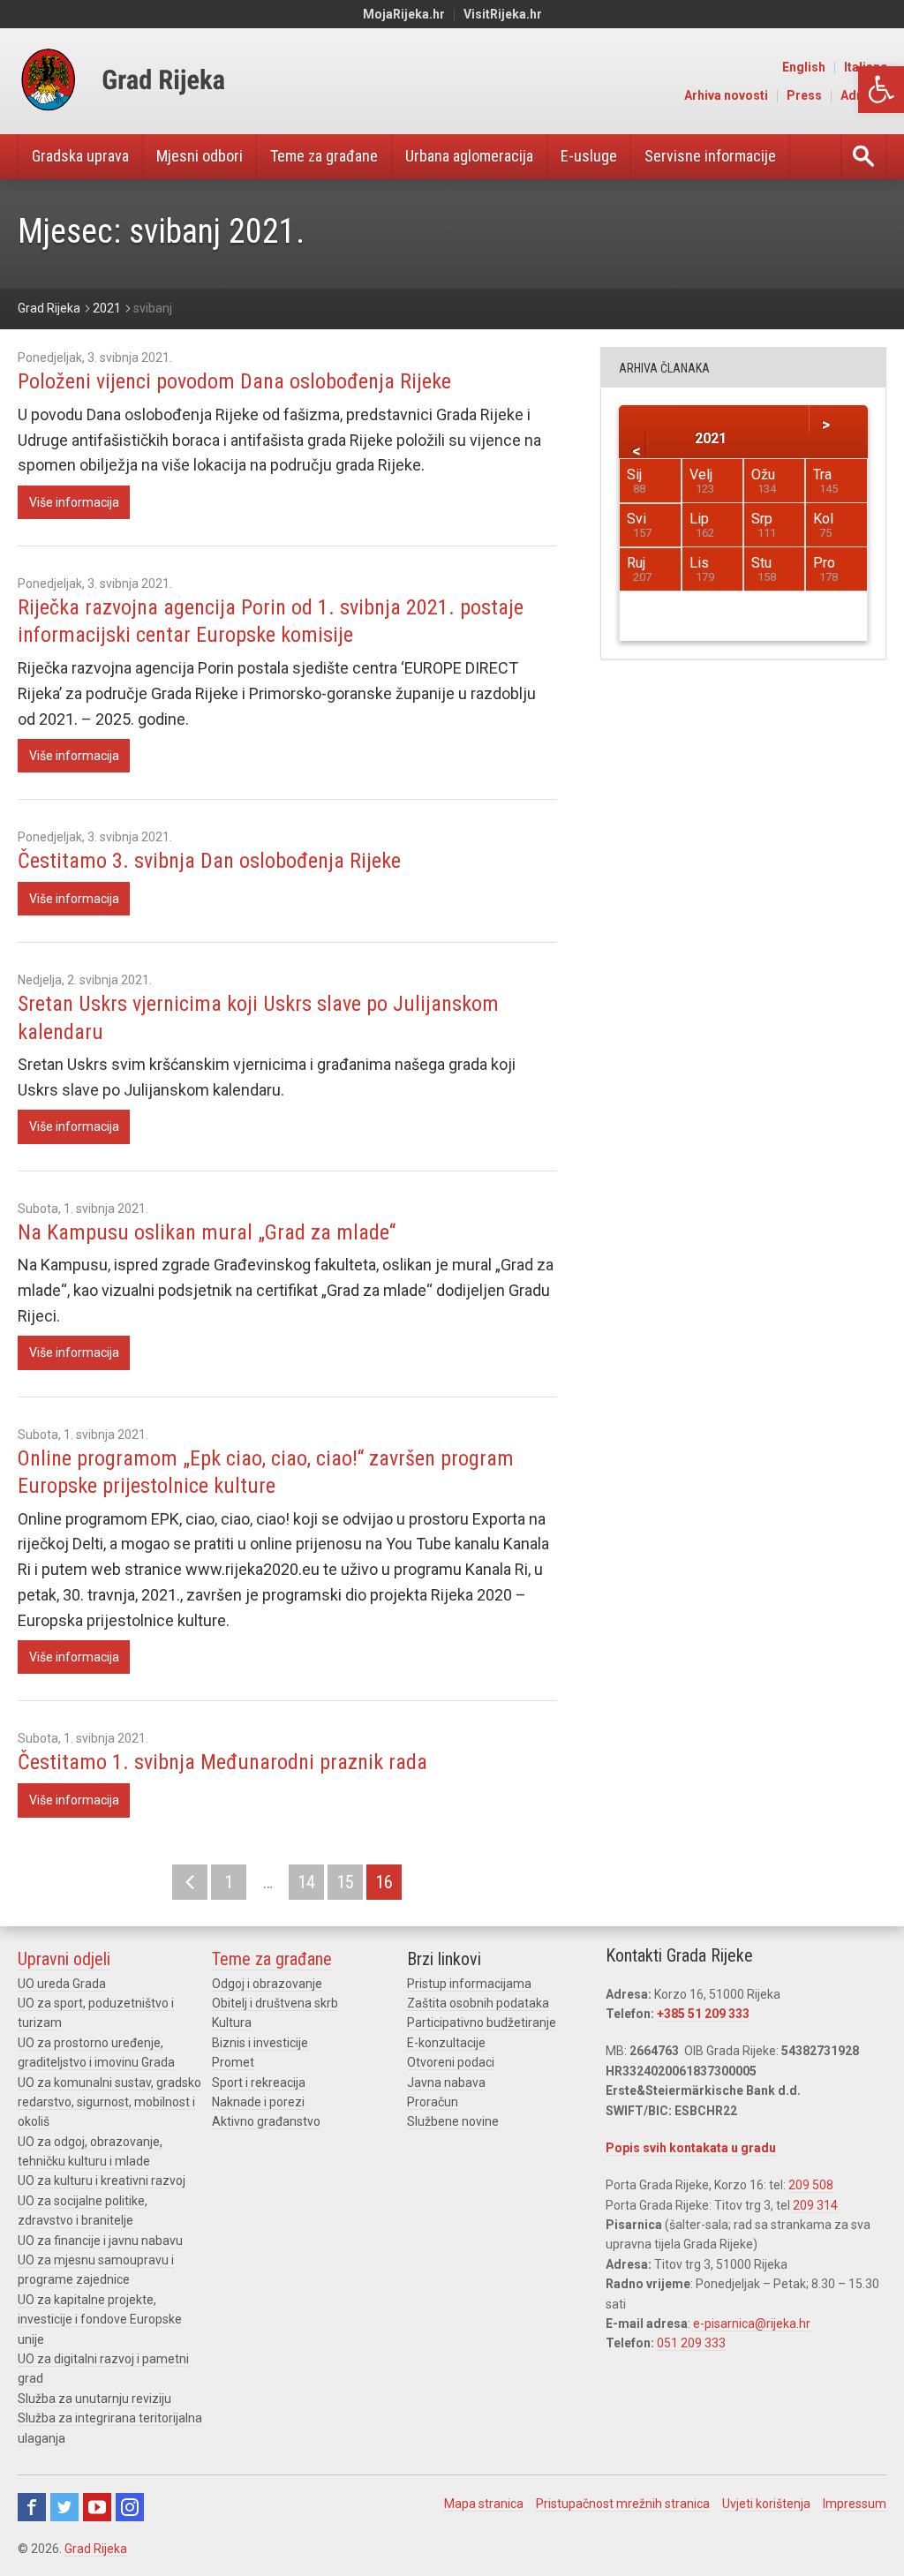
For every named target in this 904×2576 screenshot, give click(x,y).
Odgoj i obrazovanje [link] (267, 1984)
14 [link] (306, 1882)
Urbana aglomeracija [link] (469, 156)
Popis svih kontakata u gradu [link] (691, 2148)
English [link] (804, 67)
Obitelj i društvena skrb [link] (275, 2003)
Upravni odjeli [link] (64, 1959)
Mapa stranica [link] (484, 2504)
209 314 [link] (815, 2205)
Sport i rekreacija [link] (259, 2083)
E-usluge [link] (589, 156)
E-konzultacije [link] (446, 2043)
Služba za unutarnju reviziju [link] (94, 2399)
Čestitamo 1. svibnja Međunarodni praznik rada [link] (222, 1762)
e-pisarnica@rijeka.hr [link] (752, 2324)
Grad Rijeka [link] (96, 2549)
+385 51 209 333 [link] (703, 2014)
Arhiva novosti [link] (726, 95)
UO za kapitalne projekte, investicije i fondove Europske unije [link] (100, 2320)
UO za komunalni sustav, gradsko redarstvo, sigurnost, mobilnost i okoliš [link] (109, 2102)
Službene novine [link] (453, 2121)
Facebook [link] (32, 2507)
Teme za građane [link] (324, 156)
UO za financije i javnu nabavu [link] (100, 2241)
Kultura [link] (232, 2022)
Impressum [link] (855, 2504)
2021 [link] (711, 437)
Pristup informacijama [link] (469, 1984)
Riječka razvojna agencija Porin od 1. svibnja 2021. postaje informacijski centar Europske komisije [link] (271, 621)
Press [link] (804, 95)
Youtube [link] (97, 2507)
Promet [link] (233, 2062)
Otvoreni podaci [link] (451, 2062)
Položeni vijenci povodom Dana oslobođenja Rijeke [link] (234, 381)
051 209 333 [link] (691, 2343)
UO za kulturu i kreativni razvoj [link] (102, 2181)
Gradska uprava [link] (80, 156)
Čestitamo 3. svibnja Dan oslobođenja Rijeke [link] (209, 861)
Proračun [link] (433, 2102)
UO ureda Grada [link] (62, 1984)
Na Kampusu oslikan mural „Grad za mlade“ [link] (207, 1232)
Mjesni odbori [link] (200, 156)
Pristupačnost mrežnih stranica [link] (623, 2504)
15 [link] (345, 1882)
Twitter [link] (64, 2507)
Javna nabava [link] (446, 2083)
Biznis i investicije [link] (260, 2043)
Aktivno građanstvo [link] (266, 2121)
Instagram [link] (130, 2507)
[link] (881, 90)
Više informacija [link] (74, 502)
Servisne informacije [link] (710, 156)
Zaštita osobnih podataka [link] (478, 2003)
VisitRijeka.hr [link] (503, 14)
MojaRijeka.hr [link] (404, 14)
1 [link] (229, 1882)
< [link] (190, 1882)
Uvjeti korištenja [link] (766, 2504)
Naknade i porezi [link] (258, 2102)
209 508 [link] (811, 2185)
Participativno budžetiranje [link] (482, 2022)
